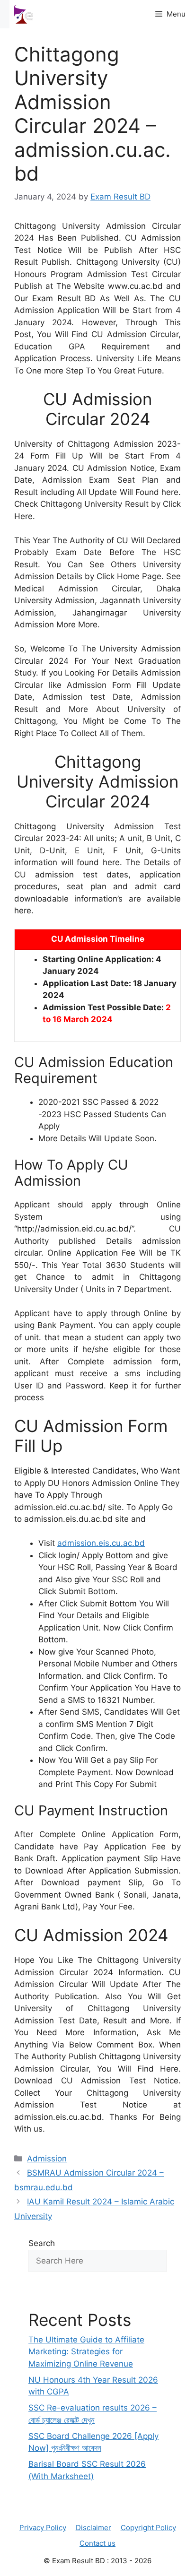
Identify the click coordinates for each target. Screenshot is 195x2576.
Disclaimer (93, 2528)
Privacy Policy (43, 2528)
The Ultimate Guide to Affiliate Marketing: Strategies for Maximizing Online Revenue (86, 2352)
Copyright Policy (148, 2528)
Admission (47, 2159)
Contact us (97, 2543)
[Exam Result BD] (24, 14)
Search (42, 2243)
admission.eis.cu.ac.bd (101, 1543)
